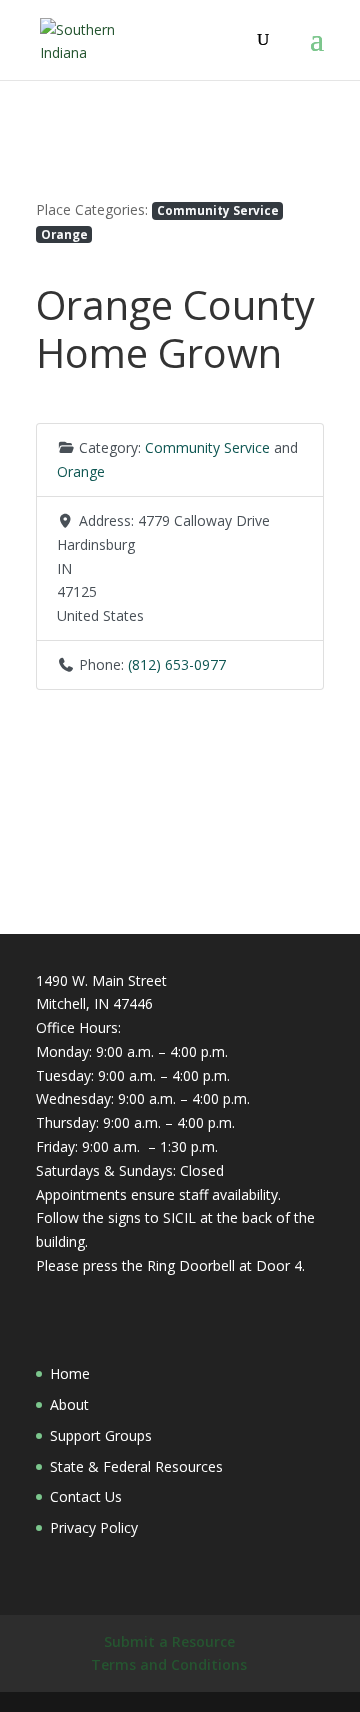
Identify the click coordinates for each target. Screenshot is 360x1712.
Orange (64, 234)
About (69, 1404)
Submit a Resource (169, 1641)
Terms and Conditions (169, 1664)
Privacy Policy (94, 1527)
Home (70, 1373)
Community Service (218, 210)
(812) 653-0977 (177, 664)
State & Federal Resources (136, 1466)
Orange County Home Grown (175, 328)
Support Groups (101, 1435)
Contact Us (86, 1496)
